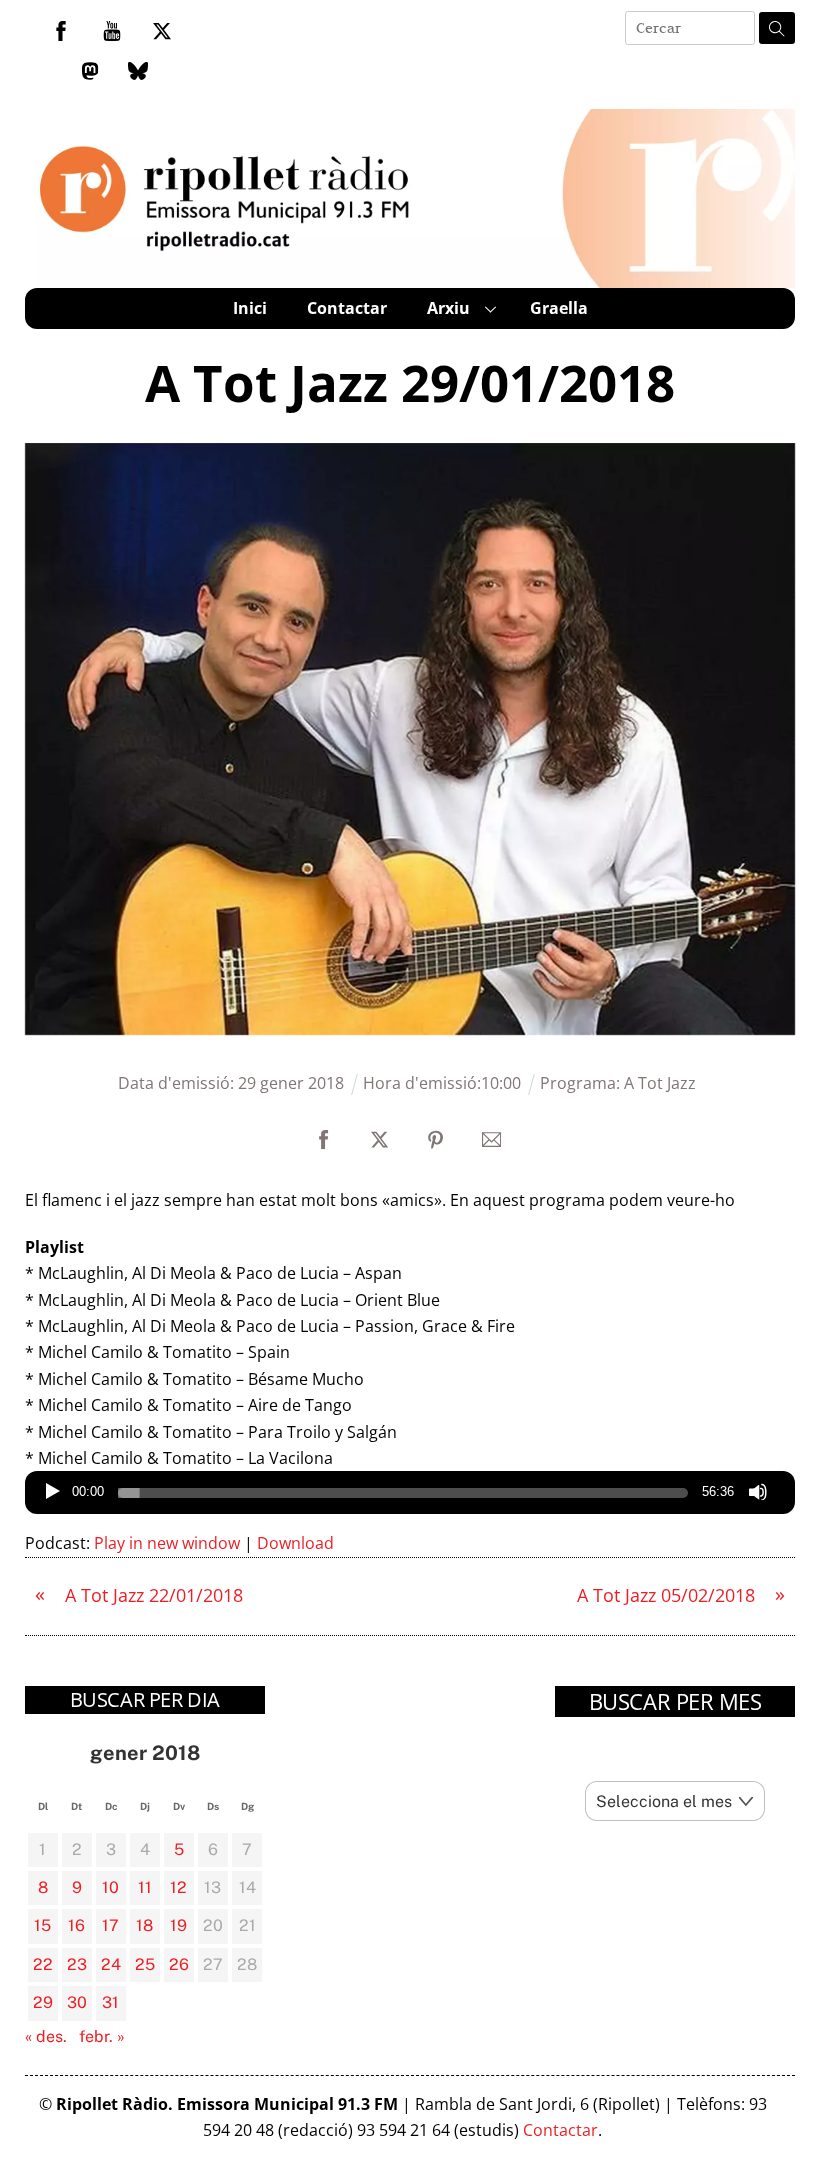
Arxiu (448, 308)
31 (110, 2002)
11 (145, 1887)
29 (43, 2002)
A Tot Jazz (660, 1083)
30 (77, 2002)
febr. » (102, 2036)
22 (43, 1964)
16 (76, 1925)
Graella (559, 308)
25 (145, 1964)
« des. (46, 2036)
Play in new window (167, 1543)
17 (110, 1925)
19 (178, 1925)
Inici (250, 308)
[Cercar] (777, 28)
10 (110, 1887)
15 (42, 1925)
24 (111, 1964)
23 (77, 1964)
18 (144, 1925)
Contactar (347, 308)
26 (179, 1964)
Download (295, 1543)
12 (178, 1887)
